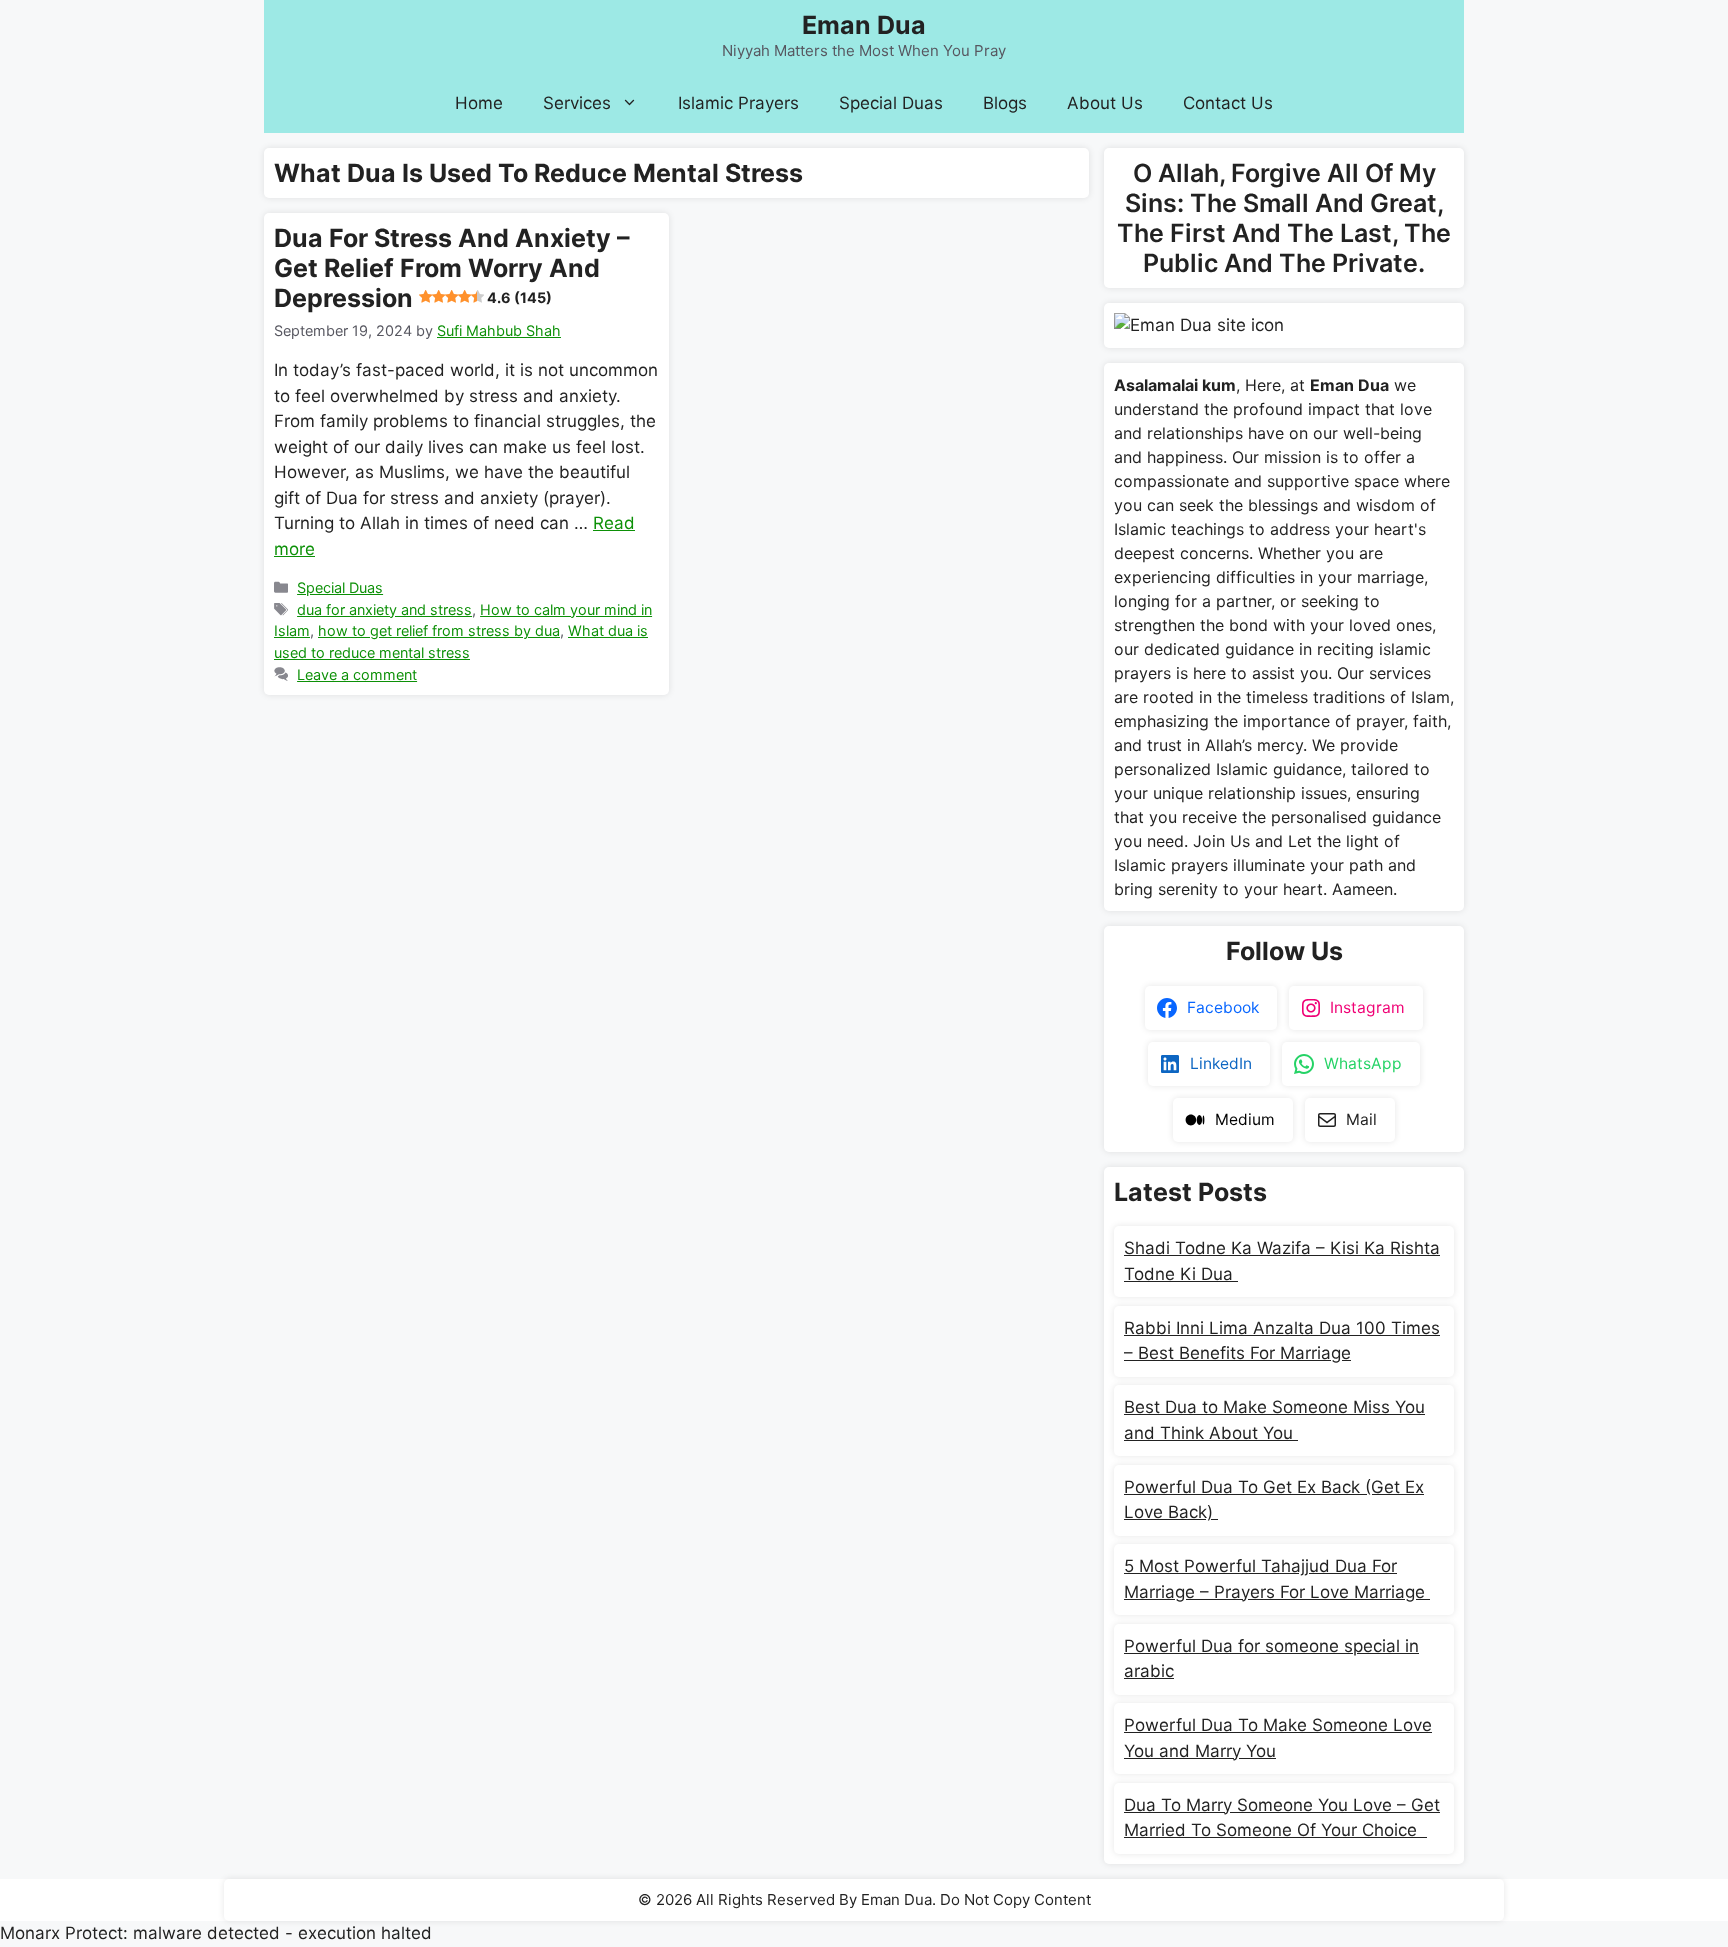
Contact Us (1228, 103)
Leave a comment (357, 674)
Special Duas (891, 103)
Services (577, 103)
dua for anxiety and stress (384, 609)
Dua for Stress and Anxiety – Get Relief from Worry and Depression (452, 268)
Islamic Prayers (738, 103)
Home (479, 103)
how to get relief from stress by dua (439, 630)
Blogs (1005, 103)
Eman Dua (864, 25)
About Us (1105, 103)
